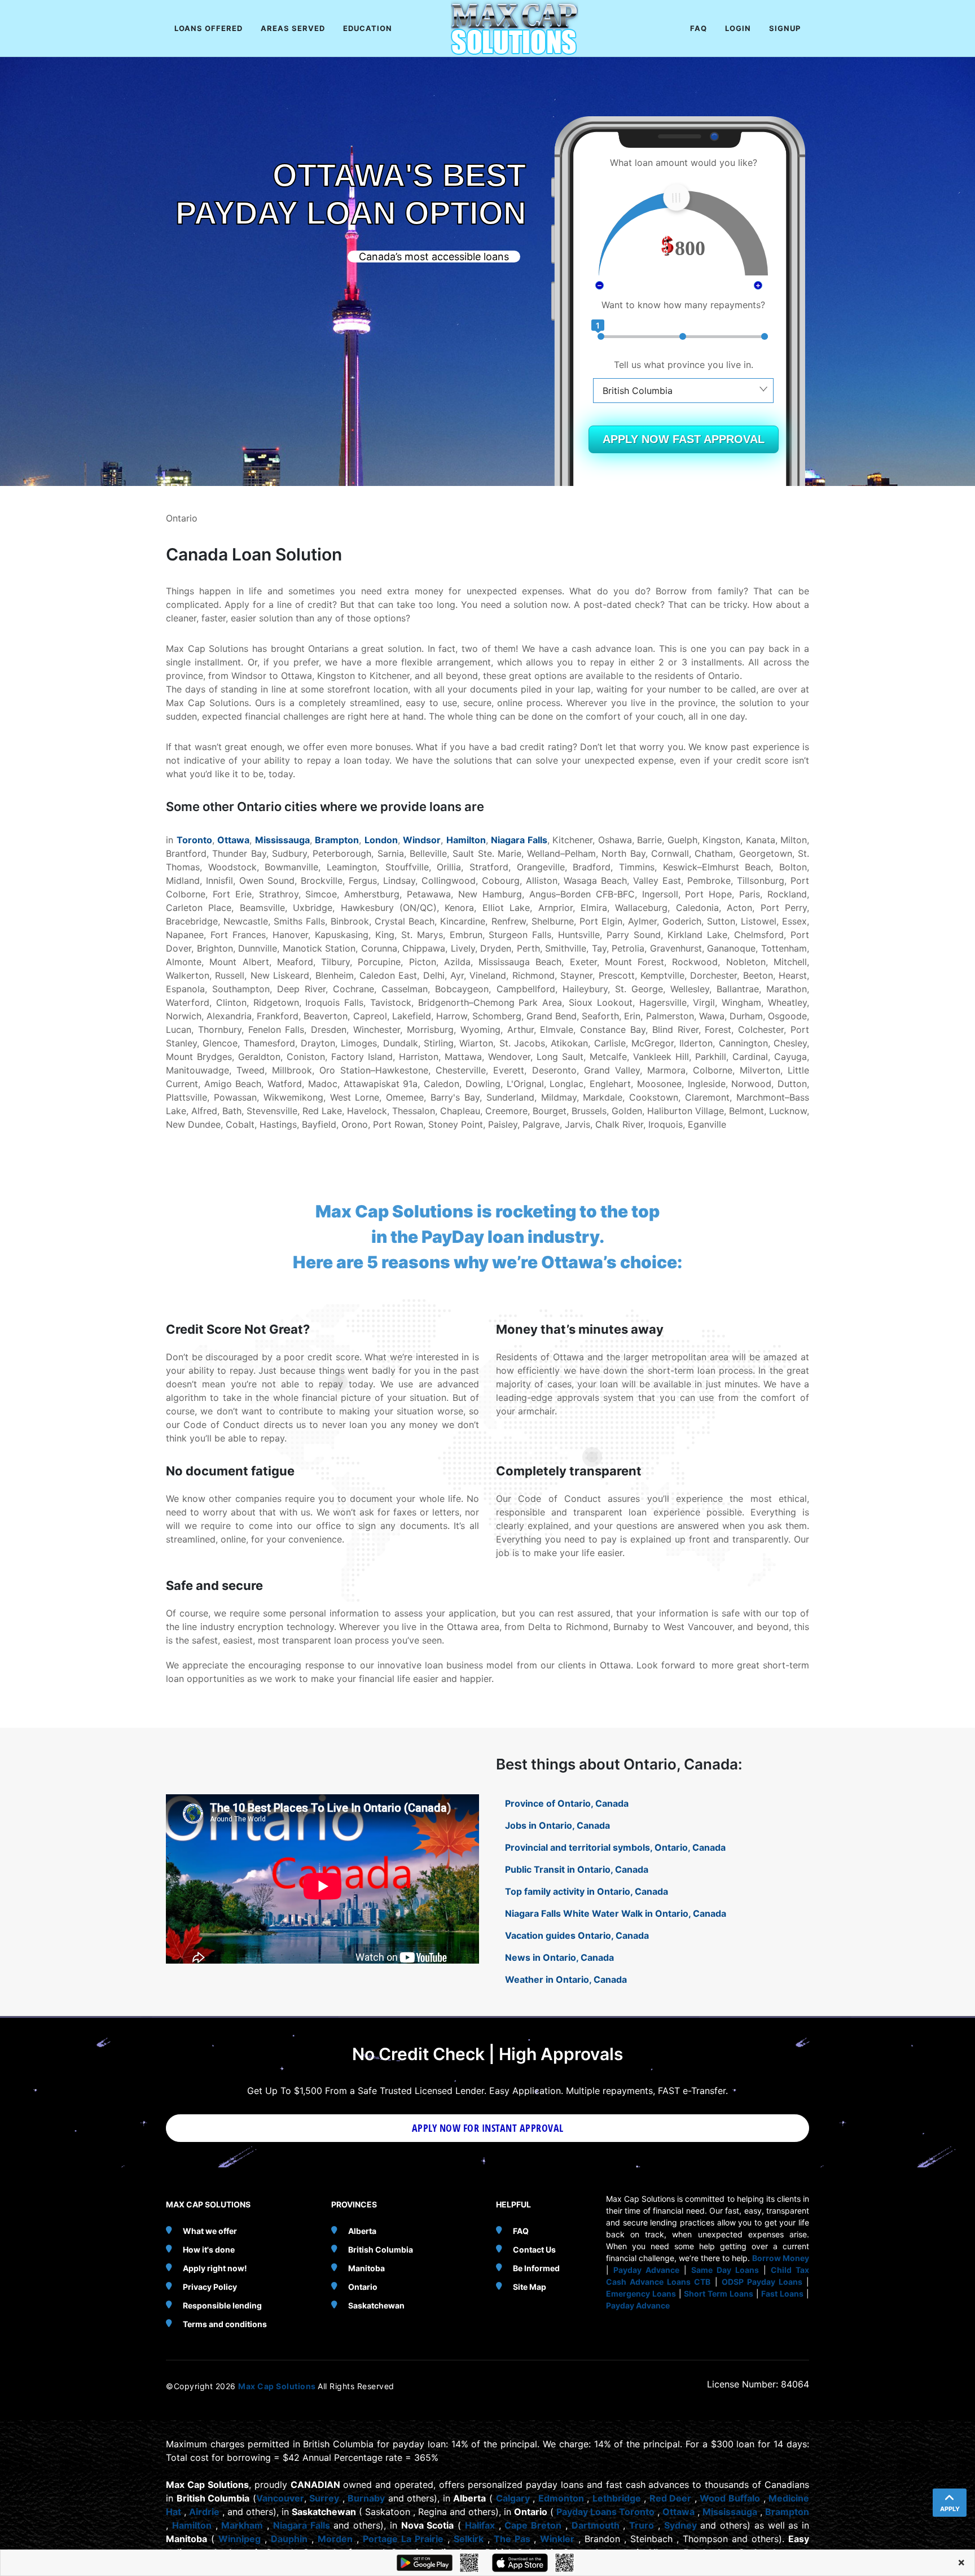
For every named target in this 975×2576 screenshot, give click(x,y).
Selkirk (469, 2539)
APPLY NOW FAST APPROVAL (684, 439)
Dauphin (289, 2539)
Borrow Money (781, 2258)
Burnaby (366, 2498)
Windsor (422, 840)
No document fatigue (230, 1471)
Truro (642, 2525)
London (381, 840)
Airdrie (204, 2512)
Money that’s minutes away (580, 1329)
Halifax (480, 2525)
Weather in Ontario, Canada (566, 1979)
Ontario (363, 2287)
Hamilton (466, 840)
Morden (335, 2539)
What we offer (210, 2231)
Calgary (513, 2498)
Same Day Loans (725, 2270)
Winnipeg (240, 2539)
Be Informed (536, 2268)
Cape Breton (533, 2525)
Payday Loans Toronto (605, 2512)
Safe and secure (214, 1585)
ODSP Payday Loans (762, 2282)
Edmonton (561, 2498)
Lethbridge (617, 2498)
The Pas (512, 2539)
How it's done (209, 2249)
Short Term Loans (719, 2294)
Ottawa (233, 840)
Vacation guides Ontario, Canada (577, 1935)
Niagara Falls (519, 840)
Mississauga (282, 840)
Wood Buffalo (730, 2498)
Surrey (324, 2498)
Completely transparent (569, 1471)
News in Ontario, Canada (559, 1957)
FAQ (521, 2231)
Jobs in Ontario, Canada (557, 1825)
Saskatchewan (376, 2305)
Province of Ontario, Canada (567, 1803)
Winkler (557, 2539)
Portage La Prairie (403, 2539)
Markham (242, 2525)
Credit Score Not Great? (238, 1329)
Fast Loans (782, 2294)
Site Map (530, 2287)
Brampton (337, 840)
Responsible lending (222, 2305)
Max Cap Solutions (278, 2386)
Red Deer (671, 2498)
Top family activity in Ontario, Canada (587, 1891)
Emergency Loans (641, 2294)
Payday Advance (646, 2270)
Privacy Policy (210, 2287)
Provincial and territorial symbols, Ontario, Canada (615, 1847)
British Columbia (381, 2249)
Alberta (362, 2231)
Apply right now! (215, 2268)
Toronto (194, 840)
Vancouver (280, 2498)
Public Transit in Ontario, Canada (577, 1869)
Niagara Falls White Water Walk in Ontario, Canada (616, 1913)
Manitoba (366, 2268)
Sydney (680, 2525)
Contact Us (534, 2249)
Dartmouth (596, 2525)
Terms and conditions (225, 2324)
